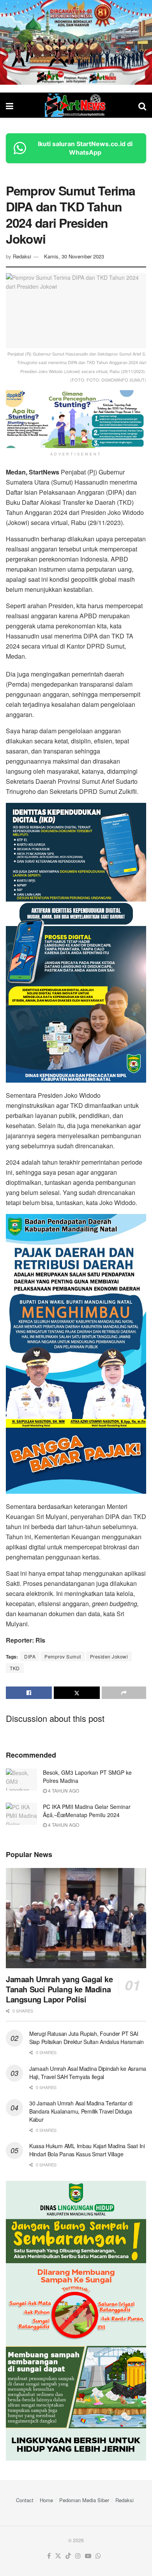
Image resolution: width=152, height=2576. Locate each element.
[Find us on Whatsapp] (98, 2556)
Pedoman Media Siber (84, 2500)
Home (46, 2500)
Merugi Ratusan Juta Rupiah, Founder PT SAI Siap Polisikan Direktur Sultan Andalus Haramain (87, 2038)
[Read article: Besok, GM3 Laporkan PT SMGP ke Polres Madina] (21, 1780)
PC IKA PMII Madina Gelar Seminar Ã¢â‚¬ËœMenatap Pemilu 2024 (87, 1811)
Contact (25, 2500)
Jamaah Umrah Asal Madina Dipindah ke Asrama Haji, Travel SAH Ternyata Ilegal (88, 2073)
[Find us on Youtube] (88, 2556)
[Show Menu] (10, 106)
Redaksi (22, 256)
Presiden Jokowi (109, 1656)
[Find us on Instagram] (78, 2556)
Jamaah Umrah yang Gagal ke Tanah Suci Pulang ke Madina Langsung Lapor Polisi (59, 1989)
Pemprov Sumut (63, 1656)
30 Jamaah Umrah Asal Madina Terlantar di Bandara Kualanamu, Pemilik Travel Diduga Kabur (81, 2111)
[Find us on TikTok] (68, 2556)
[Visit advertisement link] (76, 42)
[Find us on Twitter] (58, 2556)
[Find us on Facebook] (49, 2556)
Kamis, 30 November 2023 (74, 256)
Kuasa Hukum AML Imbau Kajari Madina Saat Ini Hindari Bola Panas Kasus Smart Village (87, 2150)
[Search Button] (142, 106)
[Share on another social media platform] (124, 1693)
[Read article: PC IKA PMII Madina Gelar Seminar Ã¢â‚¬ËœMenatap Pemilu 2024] (21, 1814)
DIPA (30, 1656)
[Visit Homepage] (76, 105)
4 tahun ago (63, 1790)
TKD (15, 1668)
